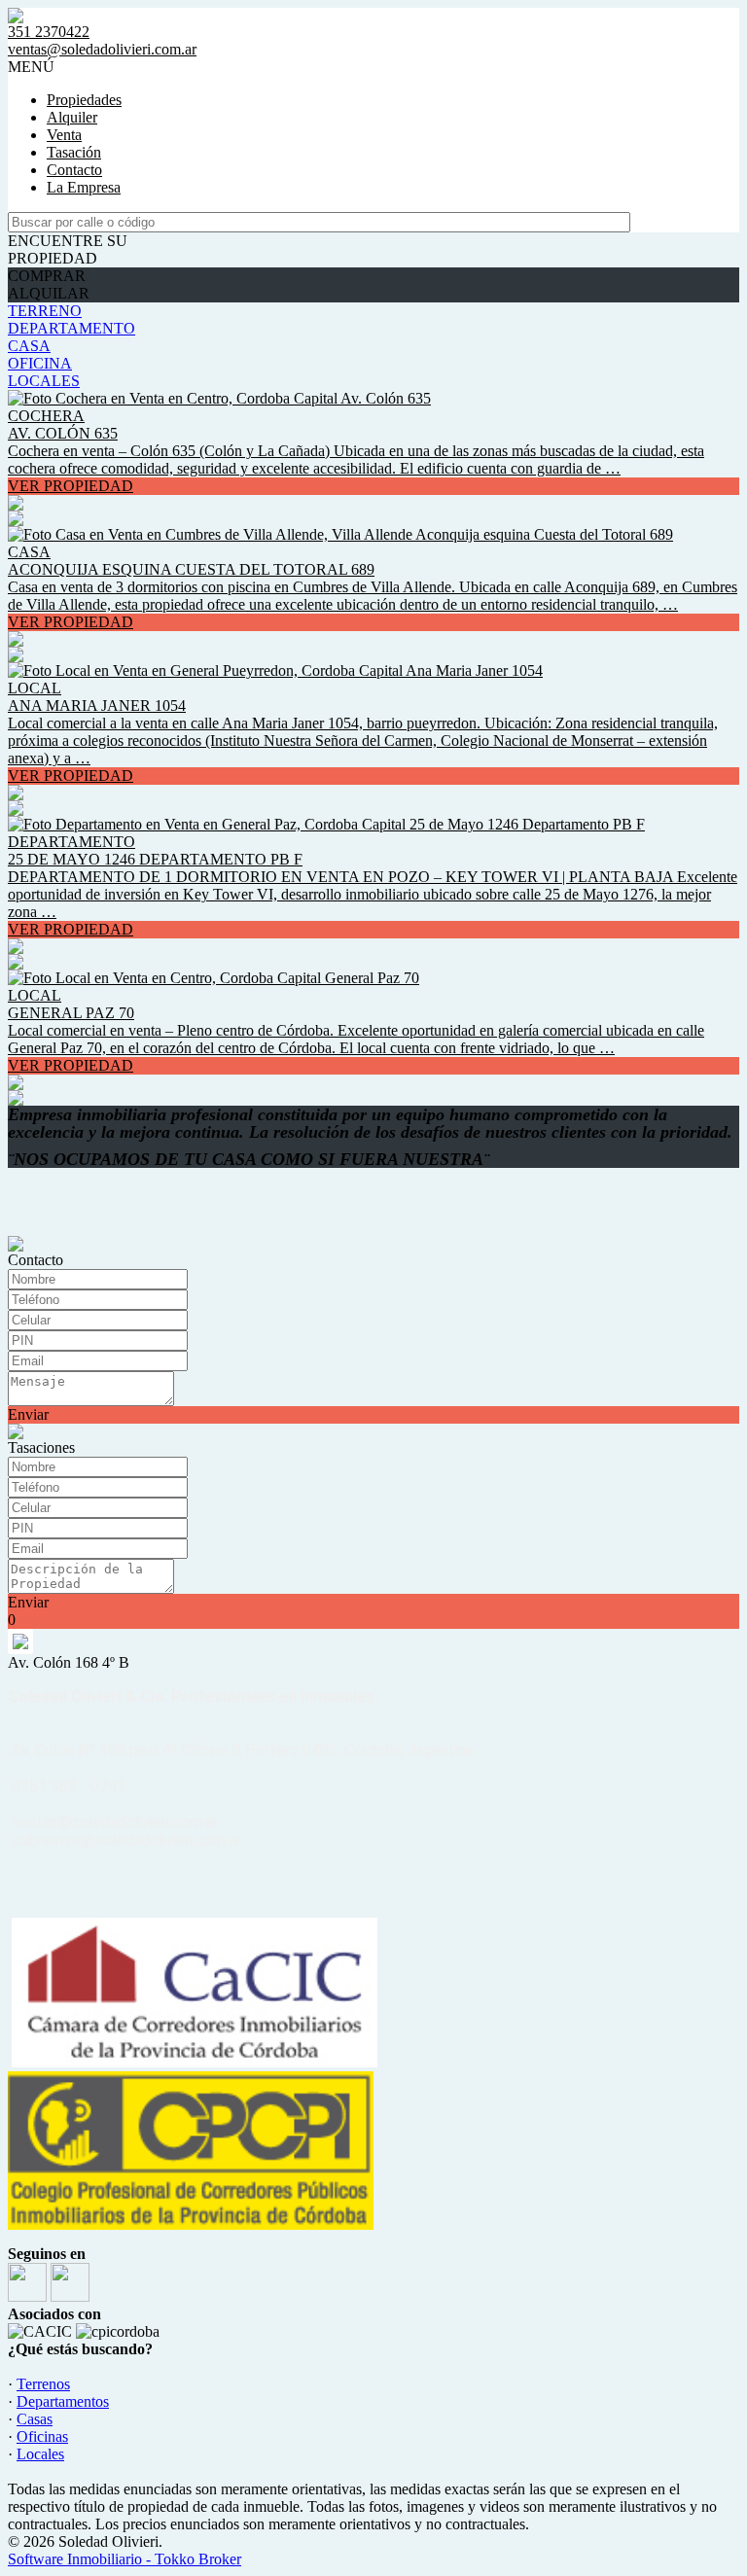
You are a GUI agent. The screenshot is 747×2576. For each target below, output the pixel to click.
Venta (64, 135)
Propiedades (84, 100)
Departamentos (63, 2401)
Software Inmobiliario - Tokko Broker (124, 2559)
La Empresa (84, 187)
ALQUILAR (49, 293)
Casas (35, 2419)
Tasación (74, 152)
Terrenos (43, 2384)
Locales (40, 2454)
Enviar (28, 1414)
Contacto (74, 170)
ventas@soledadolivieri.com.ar (102, 49)
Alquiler (72, 117)
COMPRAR (47, 276)
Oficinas (42, 2436)
